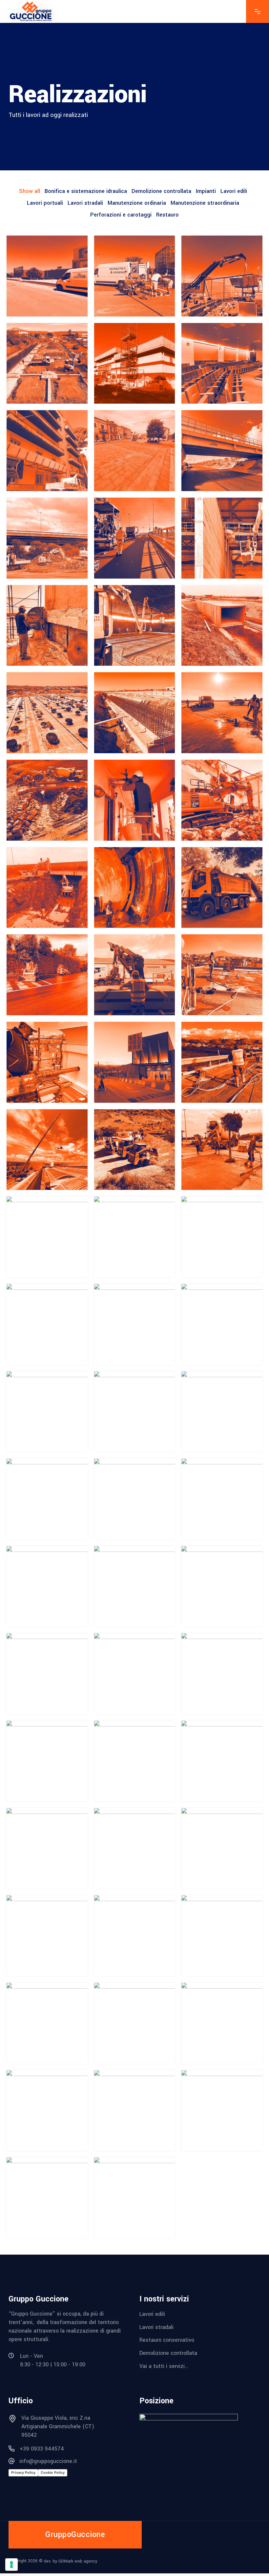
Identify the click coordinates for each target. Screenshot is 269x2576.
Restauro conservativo (167, 2340)
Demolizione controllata (168, 2353)
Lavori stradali (156, 2327)
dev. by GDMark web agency (71, 2561)
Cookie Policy (53, 2472)
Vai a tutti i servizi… (164, 2366)
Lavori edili (152, 2314)
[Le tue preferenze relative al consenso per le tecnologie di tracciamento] (11, 2565)
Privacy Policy (23, 2472)
